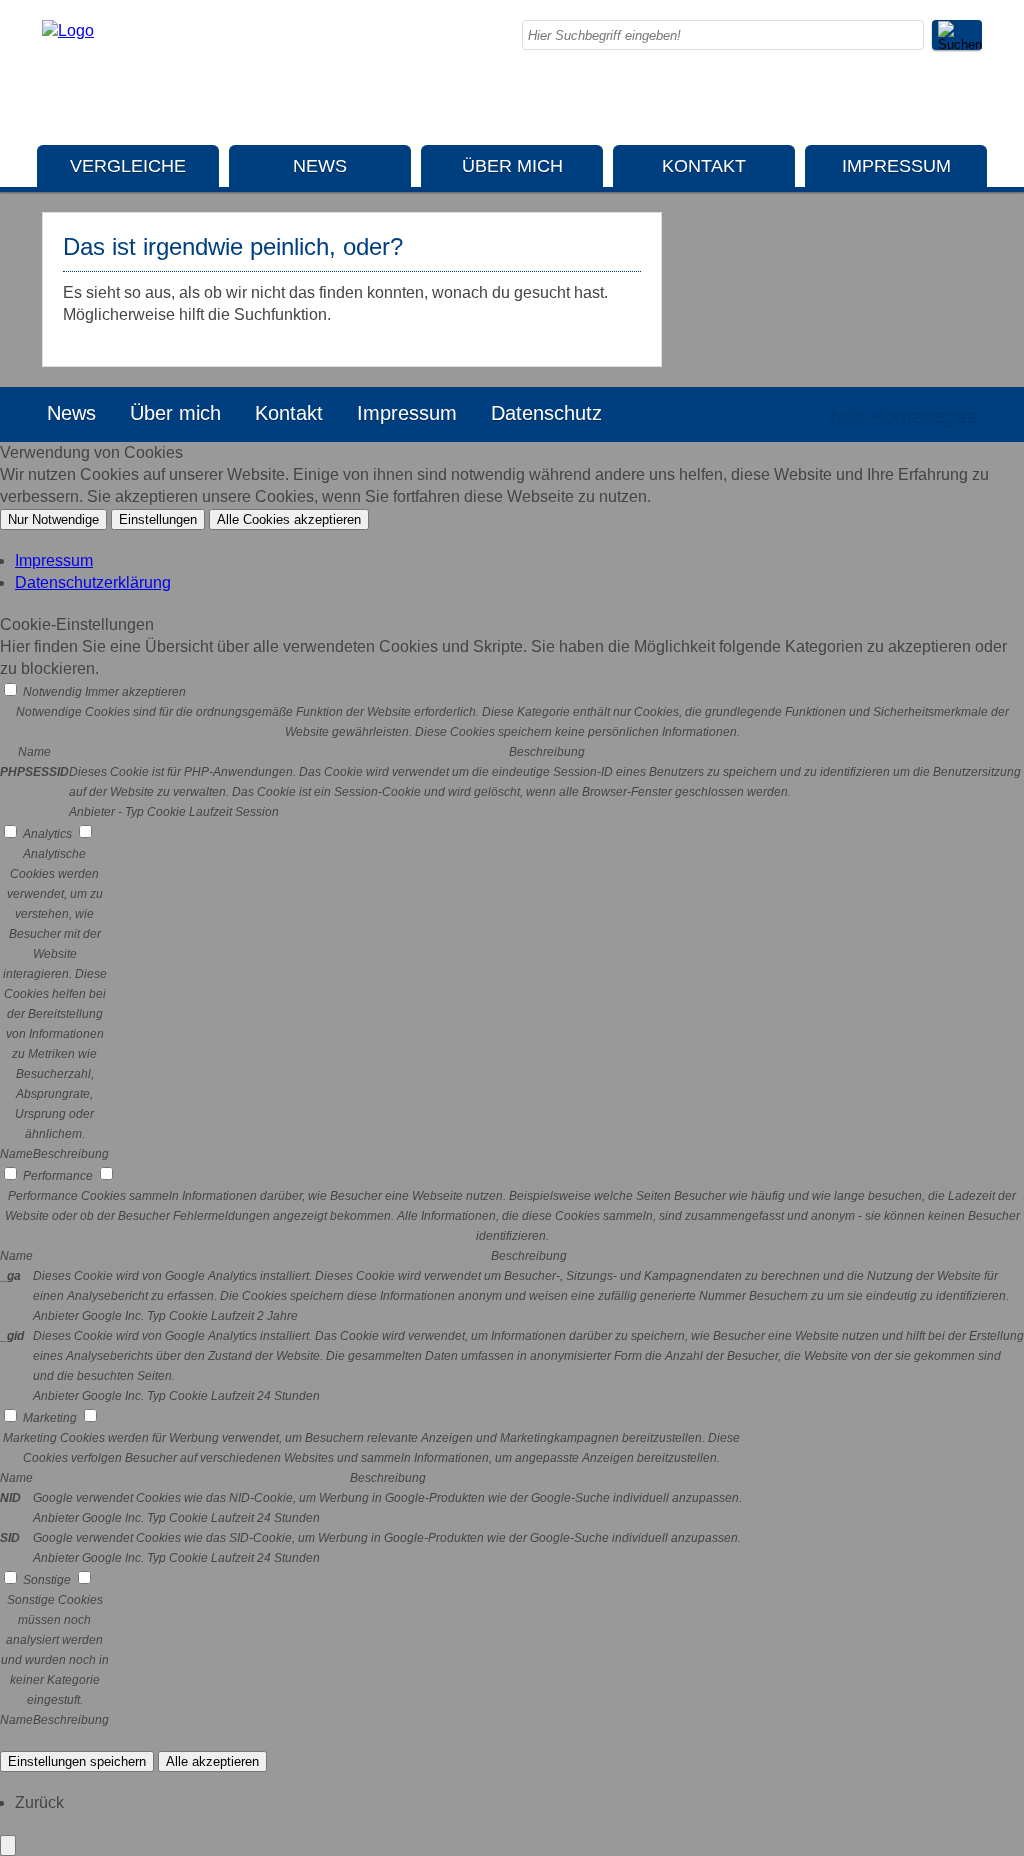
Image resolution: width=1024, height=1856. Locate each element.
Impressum (896, 166)
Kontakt (704, 166)
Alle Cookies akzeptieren (289, 519)
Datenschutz (546, 413)
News (320, 166)
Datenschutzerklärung (93, 582)
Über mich (512, 166)
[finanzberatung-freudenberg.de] (68, 30)
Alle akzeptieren (212, 1761)
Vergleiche (128, 166)
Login (771, 415)
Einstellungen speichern (77, 1761)
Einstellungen (158, 519)
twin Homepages (903, 415)
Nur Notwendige (53, 519)
